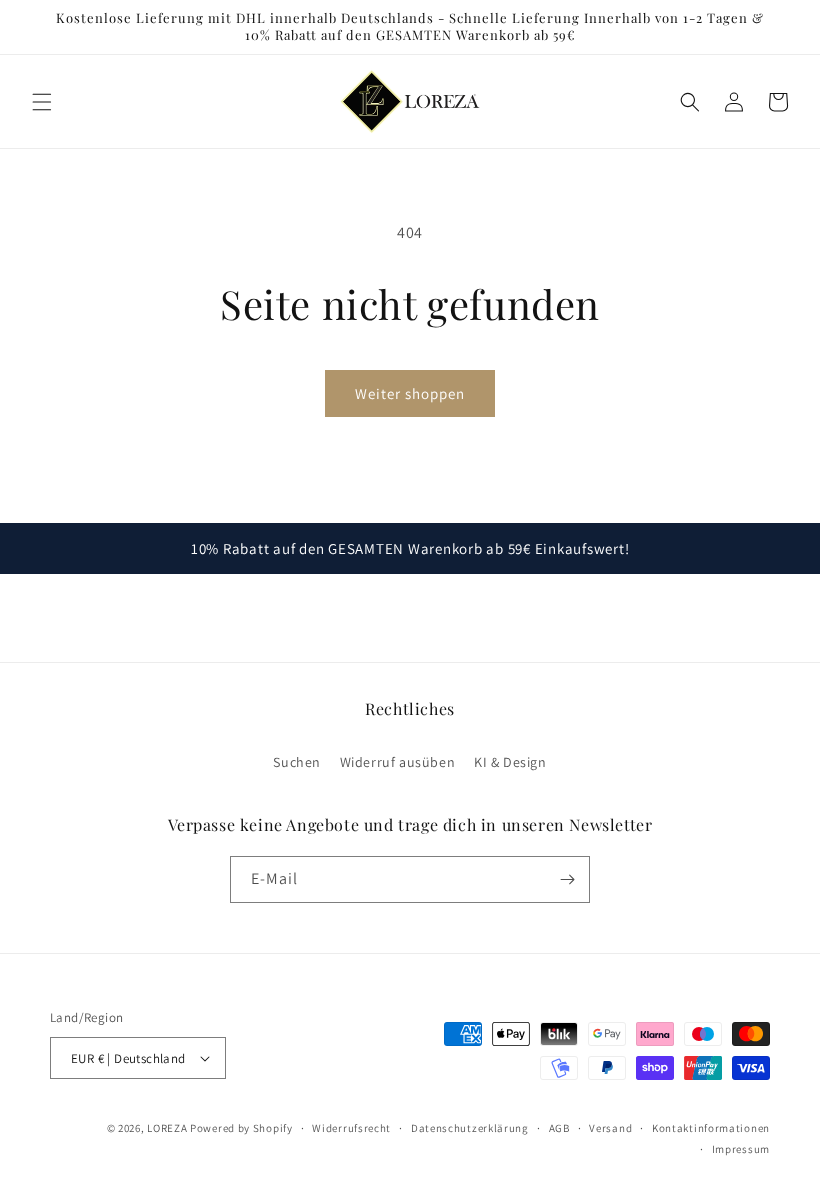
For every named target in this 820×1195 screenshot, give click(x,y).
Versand (610, 1128)
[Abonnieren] (567, 879)
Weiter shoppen (410, 393)
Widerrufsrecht (351, 1128)
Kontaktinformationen (711, 1128)
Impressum (741, 1149)
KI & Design (510, 762)
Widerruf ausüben (398, 762)
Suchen (297, 762)
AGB (559, 1128)
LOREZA (167, 1128)
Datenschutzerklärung (470, 1128)
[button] (42, 102)
